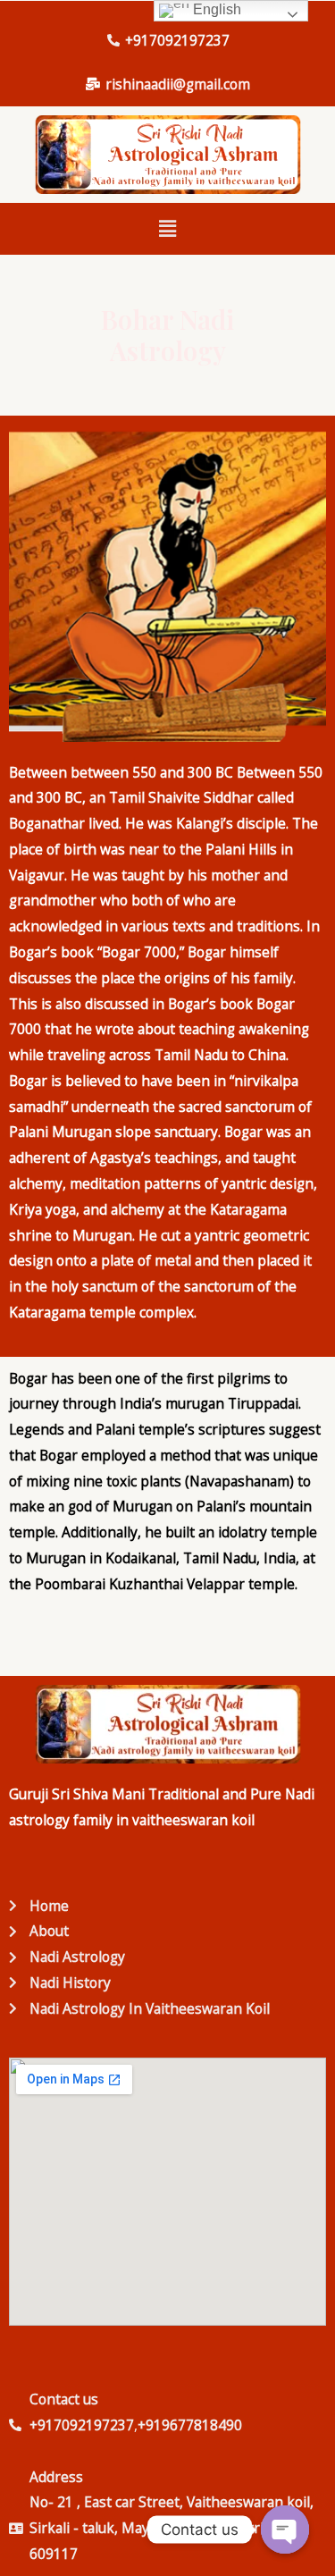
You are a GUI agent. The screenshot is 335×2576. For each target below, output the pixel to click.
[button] (167, 229)
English (215, 9)
